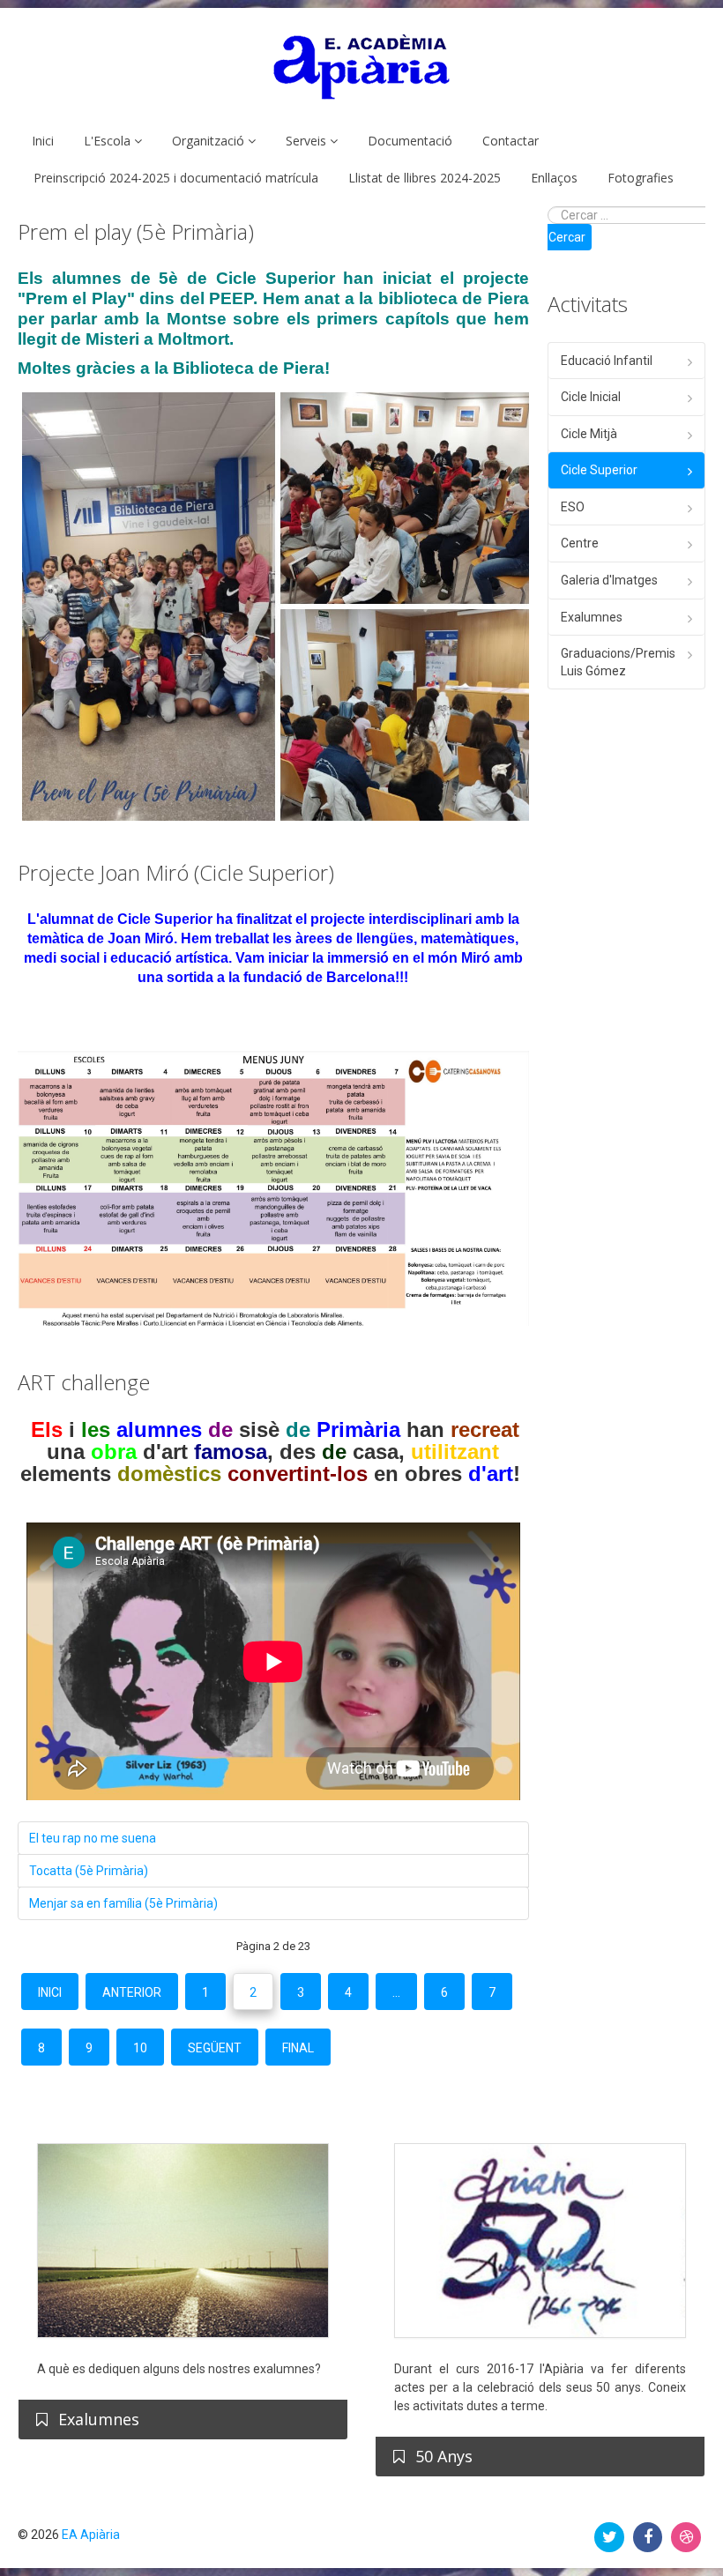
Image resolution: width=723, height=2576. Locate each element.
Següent (215, 2048)
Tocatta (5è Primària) (89, 1871)
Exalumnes (592, 617)
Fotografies (641, 178)
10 (140, 2048)
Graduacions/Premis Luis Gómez (618, 662)
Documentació (410, 141)
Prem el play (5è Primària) (136, 231)
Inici (43, 141)
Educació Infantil (607, 361)
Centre (580, 543)
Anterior (132, 1992)
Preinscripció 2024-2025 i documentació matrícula (176, 178)
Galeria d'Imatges (609, 580)
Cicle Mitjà (589, 434)
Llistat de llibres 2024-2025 (425, 178)
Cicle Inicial (591, 397)
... (396, 1992)
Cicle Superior (599, 470)
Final (298, 2048)
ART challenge (84, 1382)
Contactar (511, 141)
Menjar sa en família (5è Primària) (123, 1903)
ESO (573, 507)
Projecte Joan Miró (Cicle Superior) (176, 872)
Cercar (567, 237)
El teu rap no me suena (93, 1838)
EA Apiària (91, 2535)
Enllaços (554, 178)
